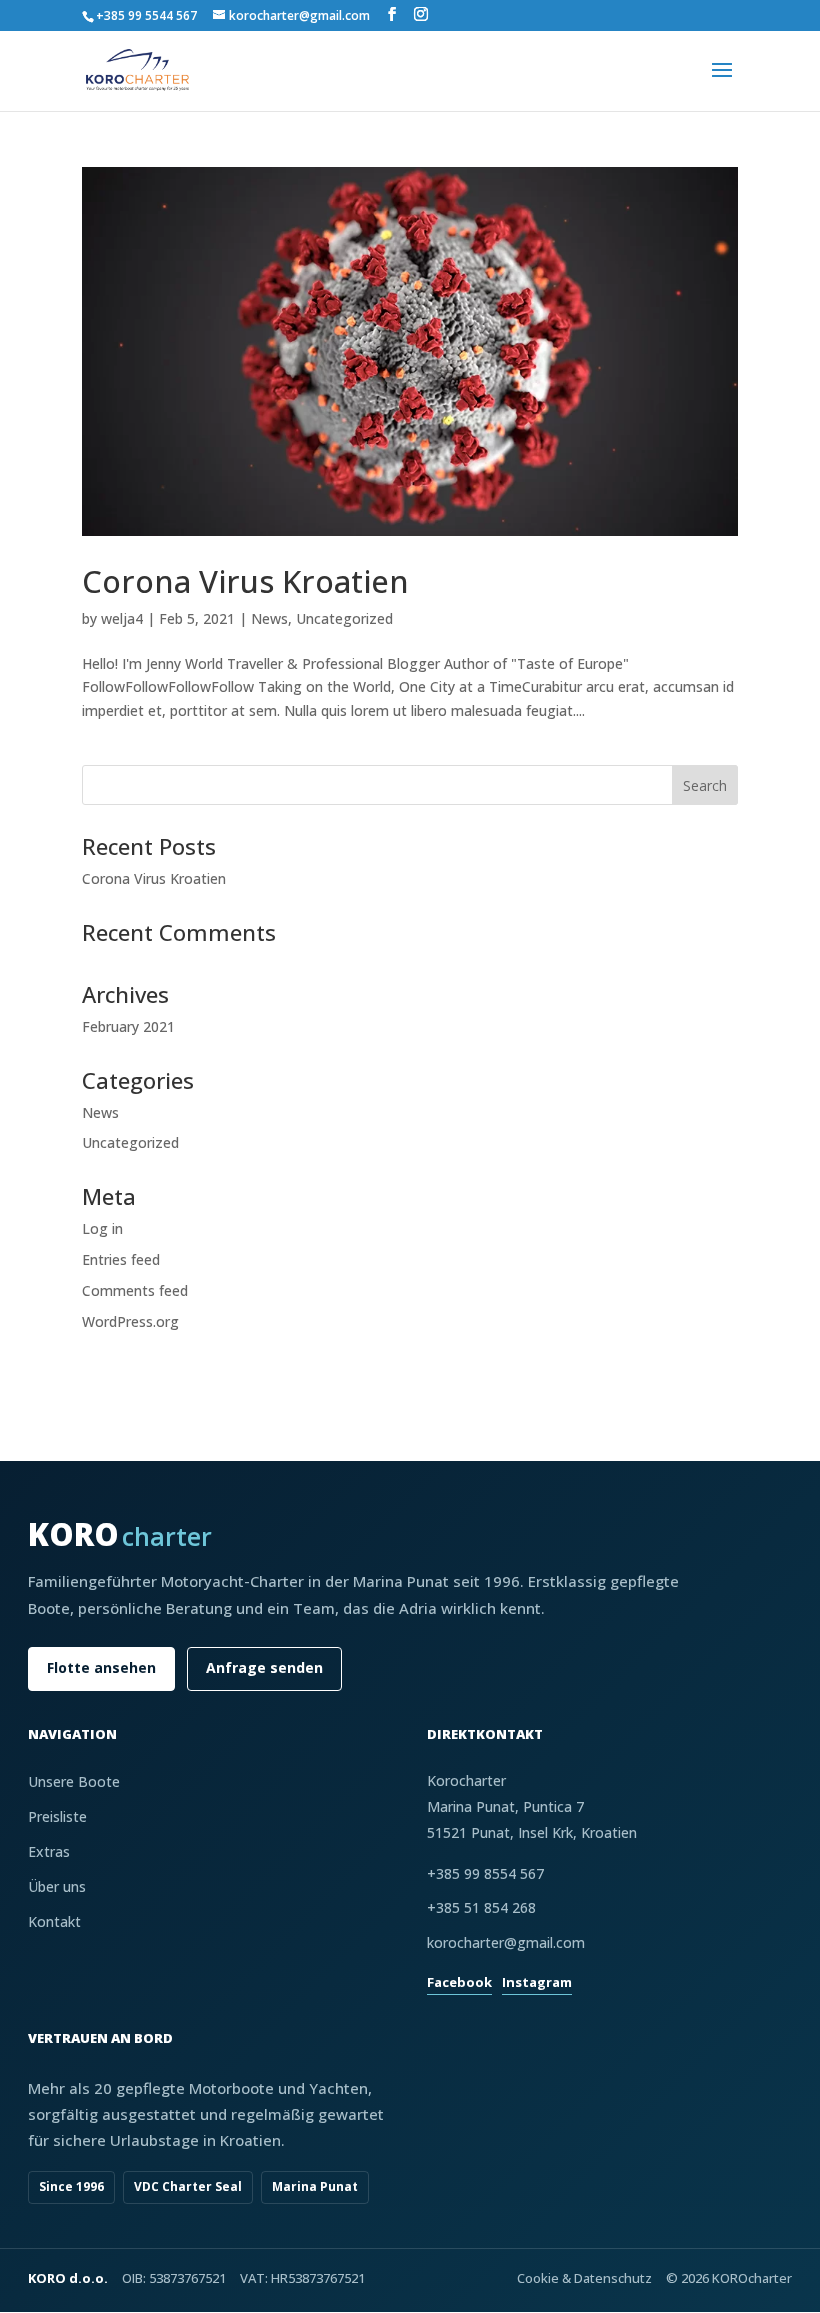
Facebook (459, 1982)
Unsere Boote (74, 1781)
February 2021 (128, 1026)
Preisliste (57, 1816)
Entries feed (121, 1259)
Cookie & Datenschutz (584, 2278)
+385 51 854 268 (481, 1907)
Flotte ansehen (101, 1667)
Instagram (537, 1982)
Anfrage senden (264, 1667)
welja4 (122, 618)
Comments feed (135, 1290)
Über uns (57, 1886)
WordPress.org (130, 1321)
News (269, 618)
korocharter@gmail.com (506, 1942)
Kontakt (54, 1921)
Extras (49, 1851)
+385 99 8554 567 (485, 1873)
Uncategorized (344, 618)
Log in (102, 1228)
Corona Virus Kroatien (245, 581)
